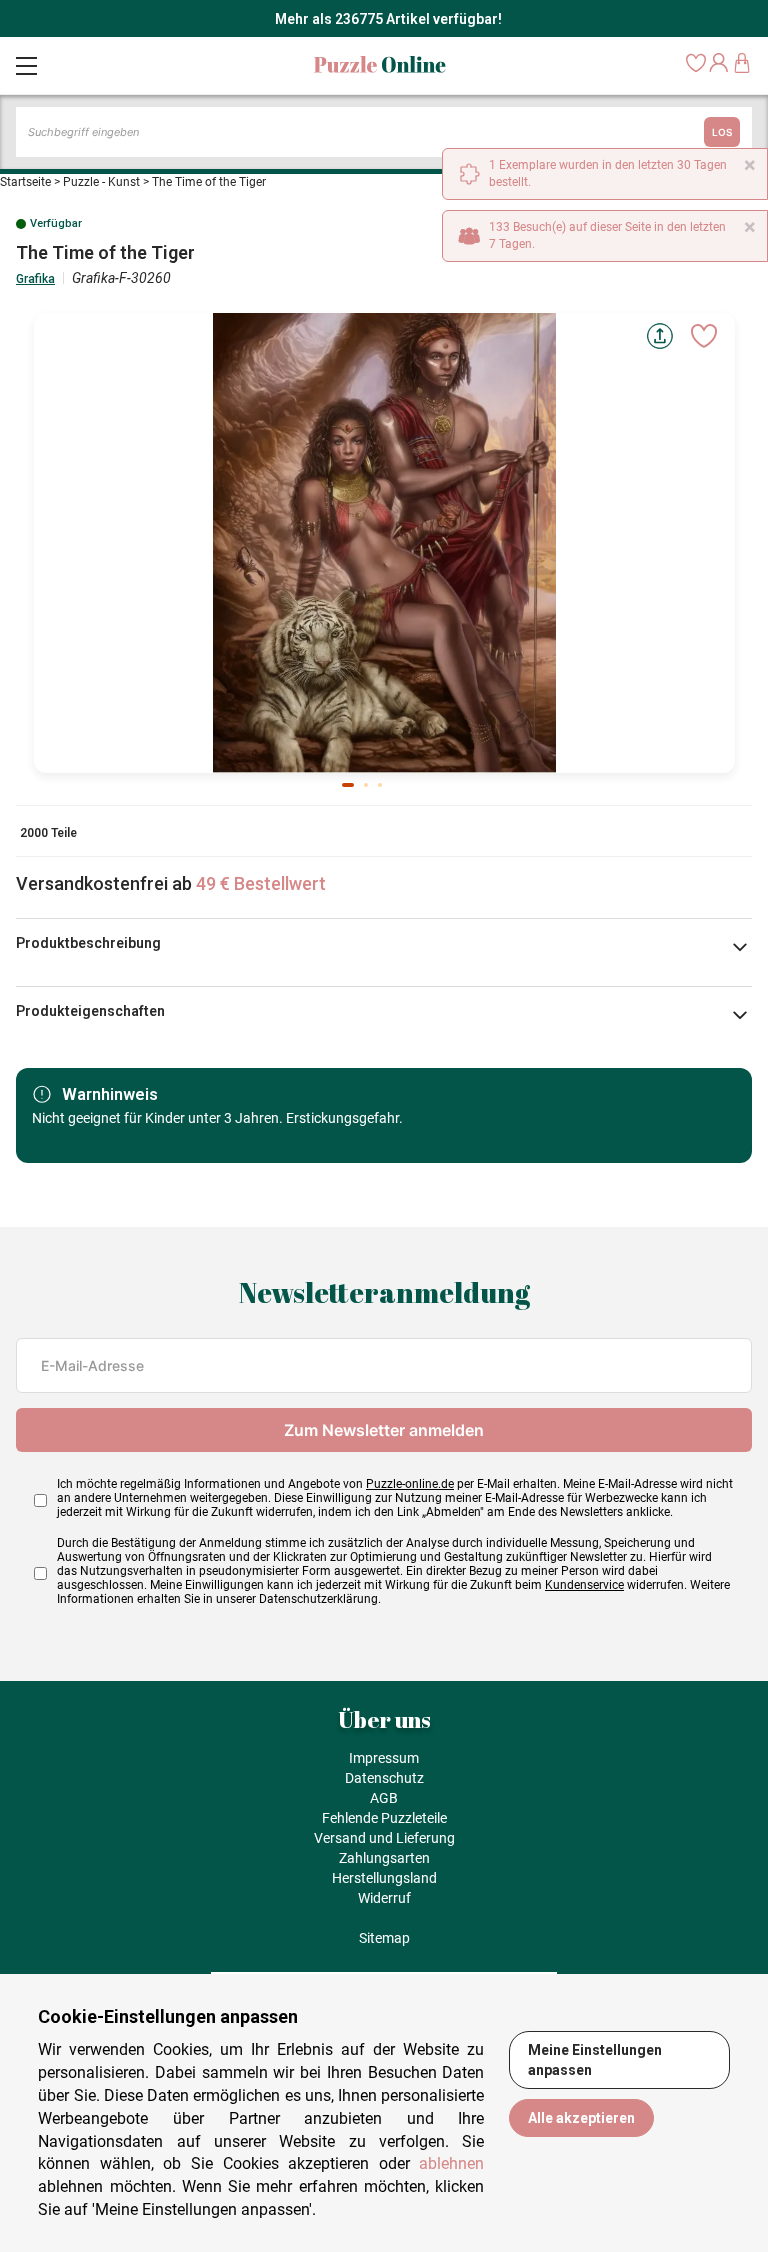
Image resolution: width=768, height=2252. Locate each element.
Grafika (35, 279)
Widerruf (384, 1898)
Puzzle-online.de (410, 1484)
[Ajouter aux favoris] (704, 336)
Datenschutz (384, 1778)
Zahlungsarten (384, 1858)
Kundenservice (584, 1585)
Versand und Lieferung (384, 1838)
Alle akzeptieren (581, 2118)
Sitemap (384, 1938)
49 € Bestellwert (261, 883)
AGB (384, 1798)
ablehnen (451, 2163)
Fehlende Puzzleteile (384, 1818)
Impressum (384, 1758)
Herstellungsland (384, 1878)
